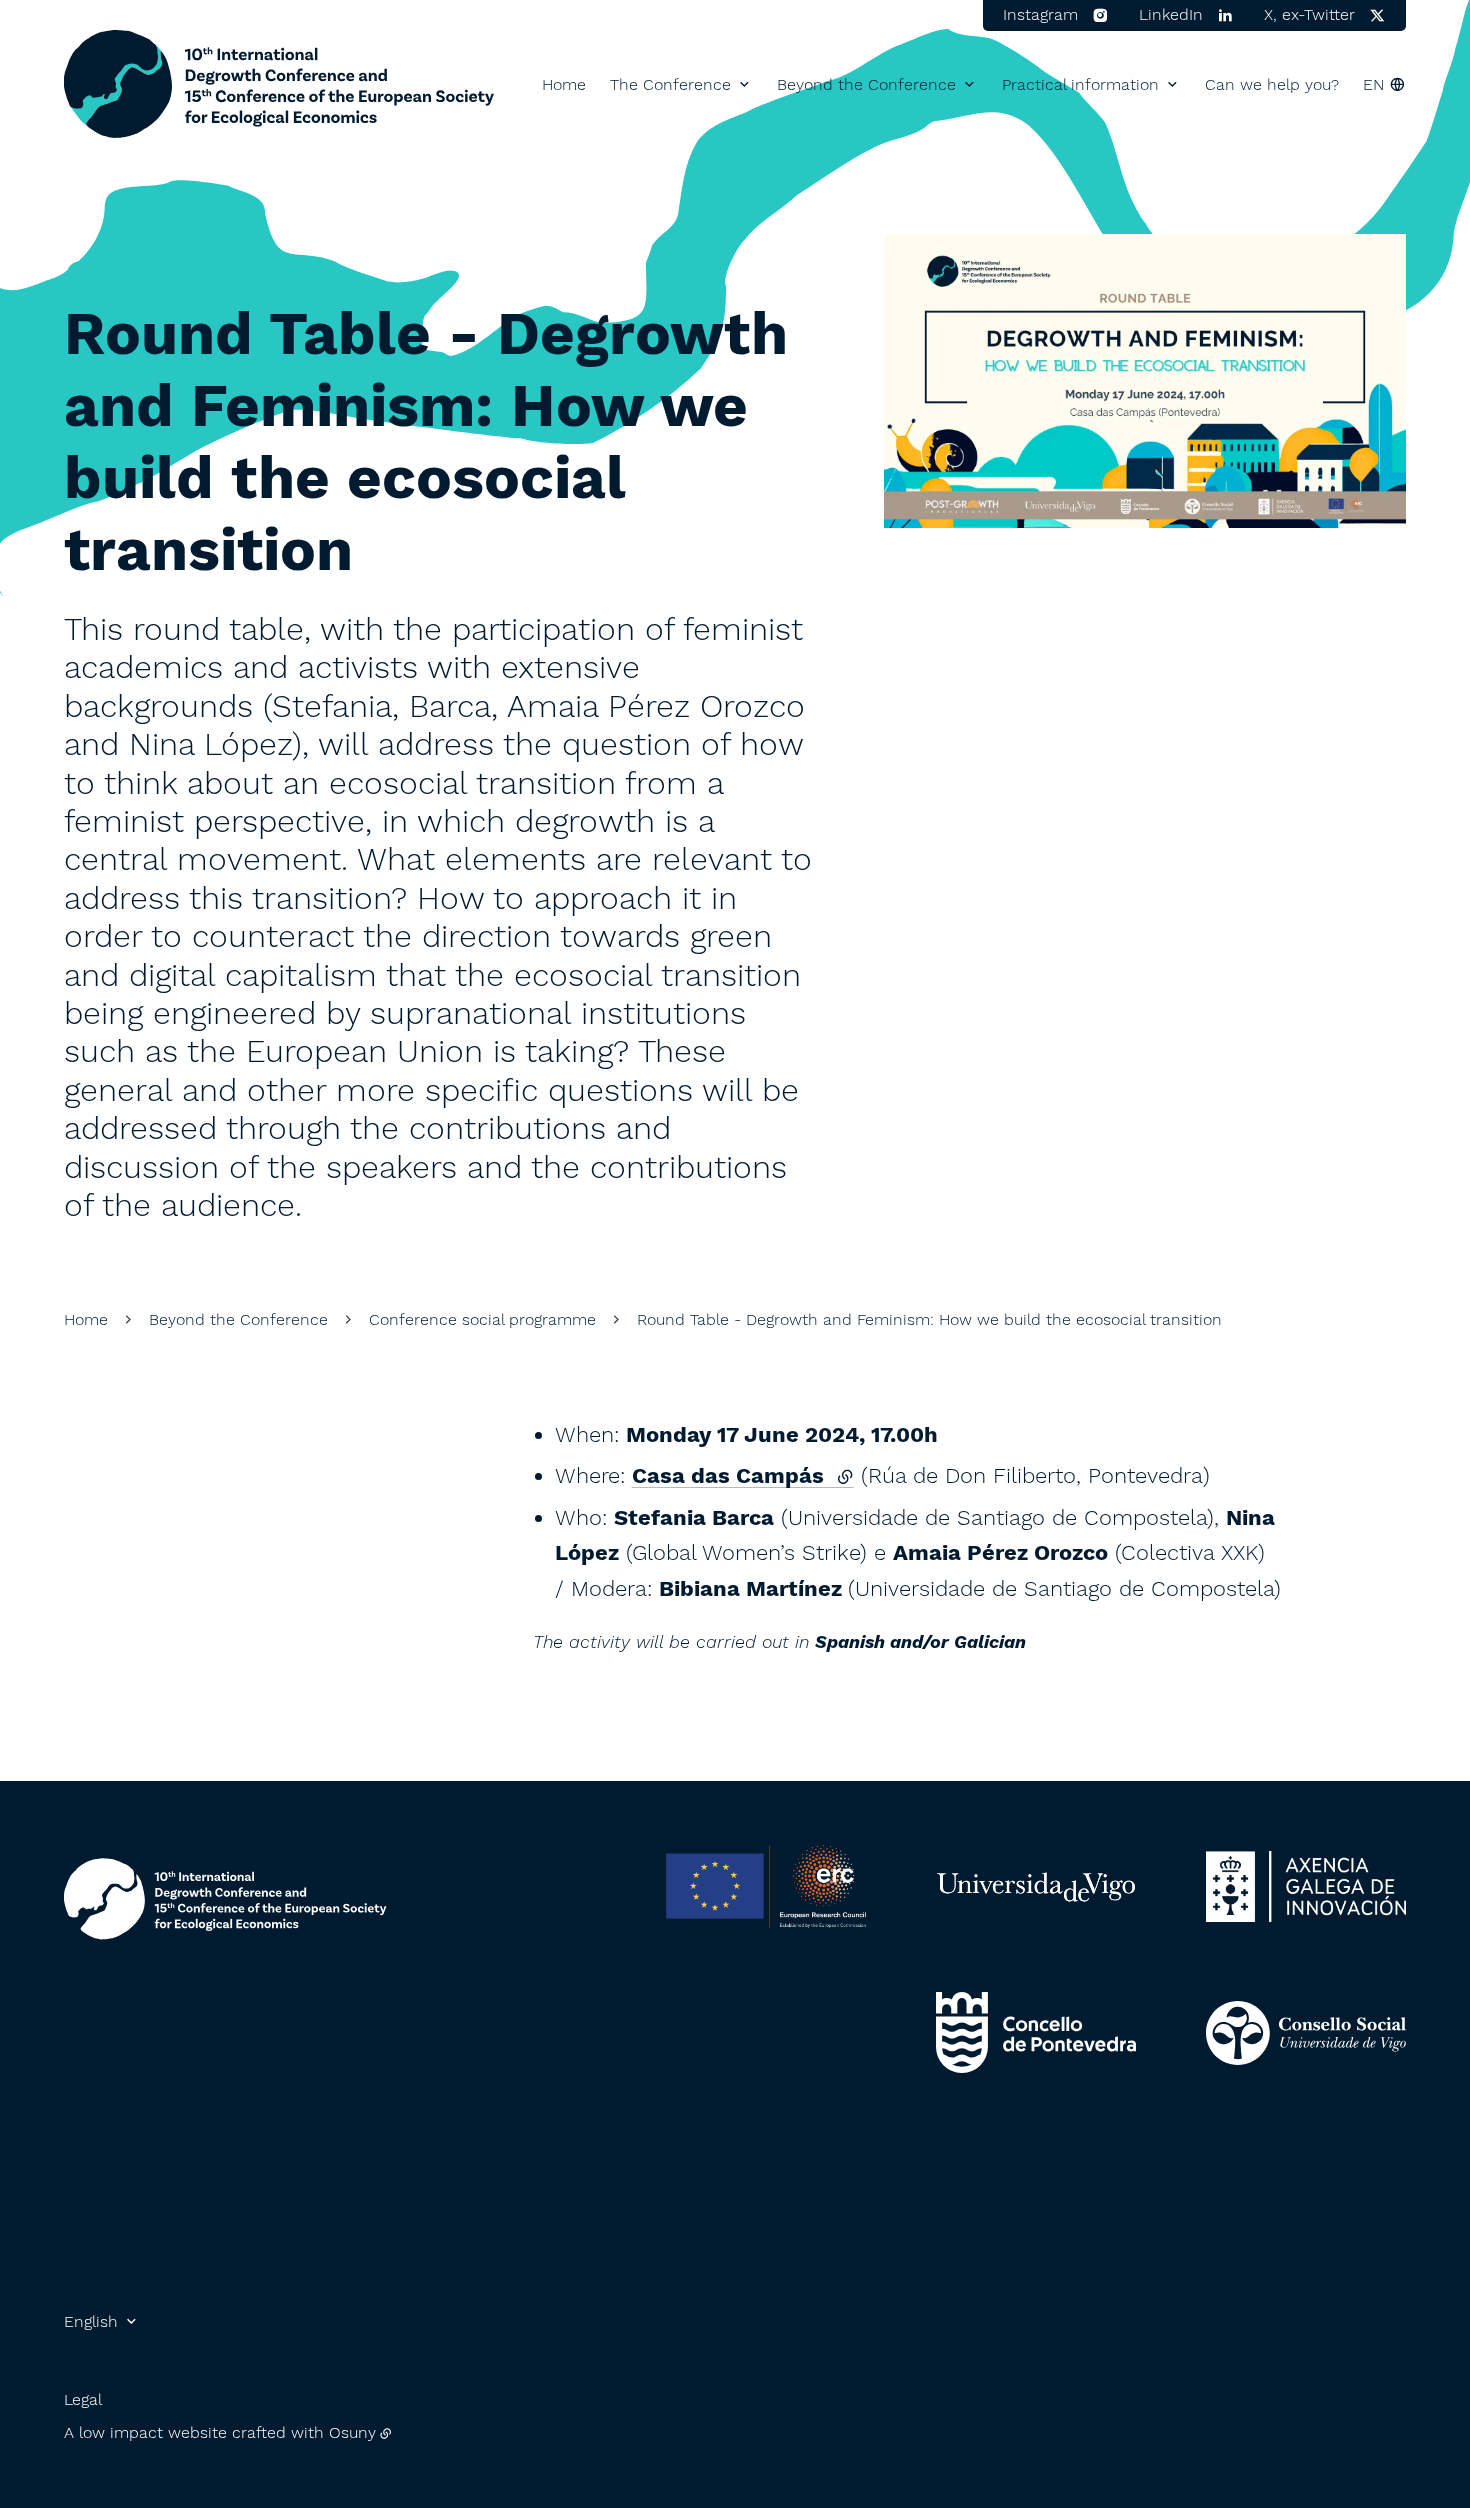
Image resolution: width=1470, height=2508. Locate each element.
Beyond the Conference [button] (866, 84)
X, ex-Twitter (1309, 14)
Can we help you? (1272, 84)
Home (564, 84)
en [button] (1373, 84)
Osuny (352, 2432)
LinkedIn (1171, 14)
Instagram (1040, 14)
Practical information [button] (1080, 84)
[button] (1145, 381)
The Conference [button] (670, 84)
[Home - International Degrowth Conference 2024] (280, 85)
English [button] (91, 2321)
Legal (83, 2399)
